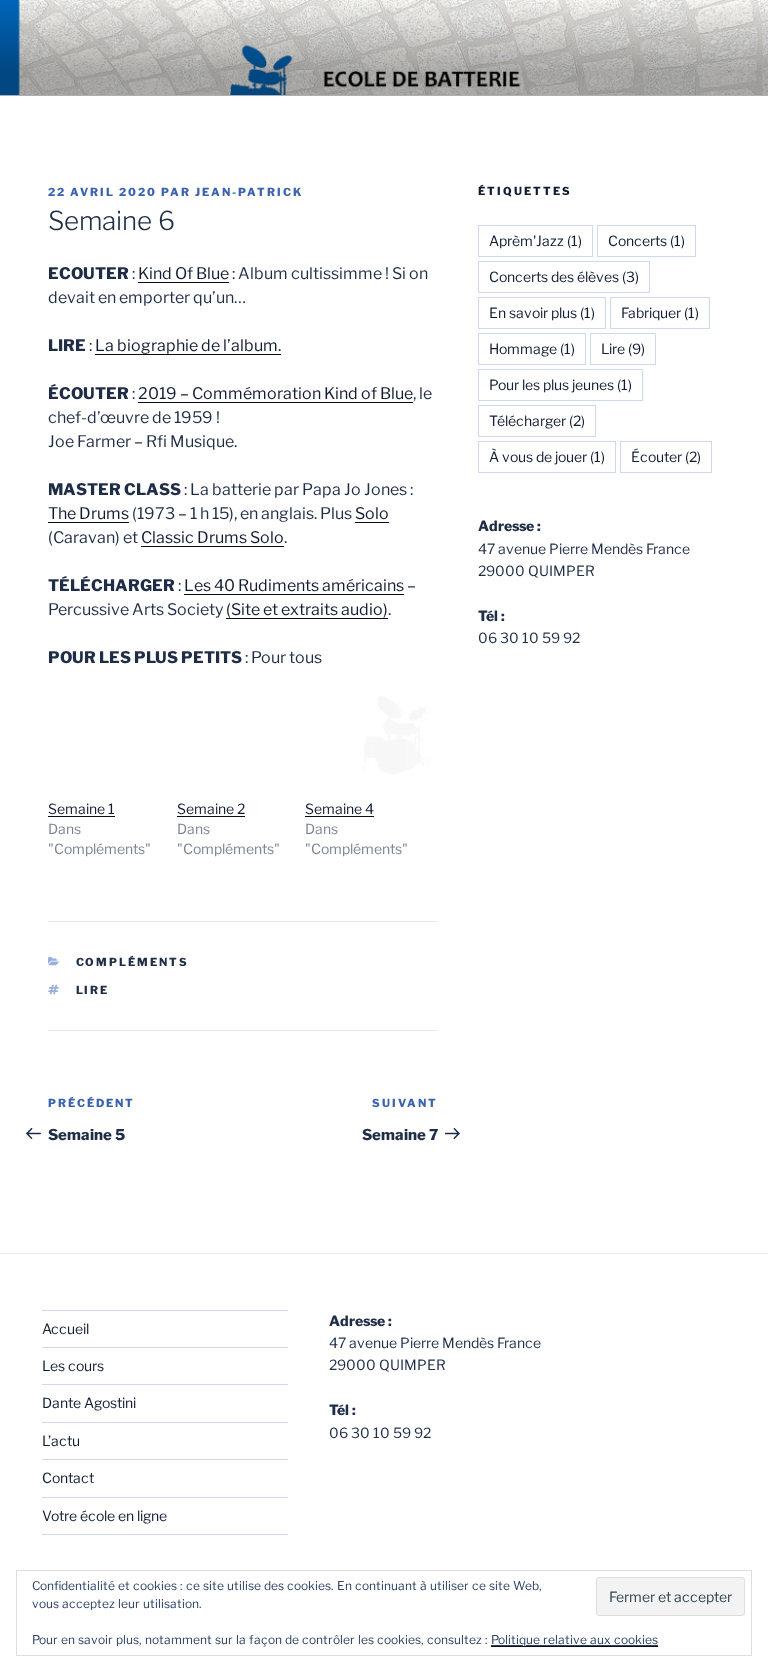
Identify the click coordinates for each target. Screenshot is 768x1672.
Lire (93, 990)
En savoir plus (542, 312)
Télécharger (537, 420)
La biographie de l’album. (188, 345)
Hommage (532, 348)
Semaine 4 (339, 808)
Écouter (666, 456)
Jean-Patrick (249, 192)
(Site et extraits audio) (307, 609)
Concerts (646, 240)
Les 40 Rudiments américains (294, 585)
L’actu (61, 1440)
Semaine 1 (81, 808)
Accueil (65, 1328)
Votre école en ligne (104, 1515)
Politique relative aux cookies (574, 1639)
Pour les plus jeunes (560, 384)
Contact (68, 1477)
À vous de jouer (547, 456)
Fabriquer (660, 312)
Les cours (73, 1365)
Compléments (133, 962)
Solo (372, 513)
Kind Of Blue (183, 273)
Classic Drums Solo (212, 537)
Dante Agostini (89, 1402)
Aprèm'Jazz (535, 240)
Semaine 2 (211, 808)
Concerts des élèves (564, 276)
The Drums (88, 513)
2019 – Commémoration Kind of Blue (275, 393)
